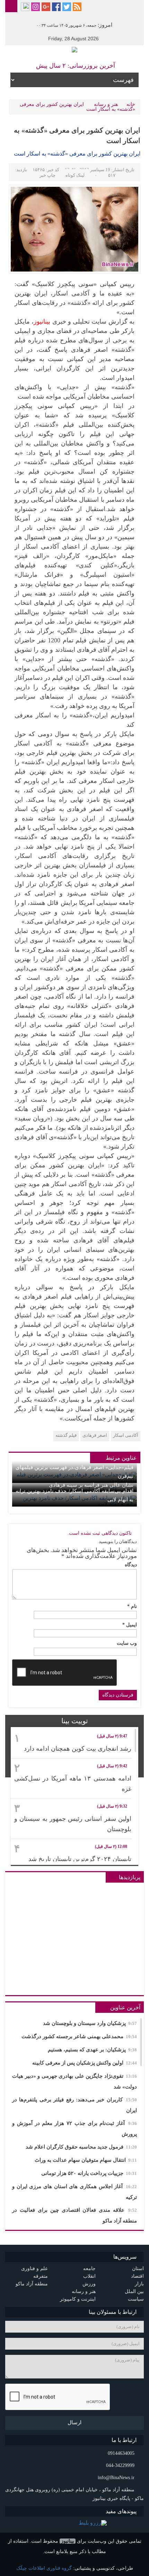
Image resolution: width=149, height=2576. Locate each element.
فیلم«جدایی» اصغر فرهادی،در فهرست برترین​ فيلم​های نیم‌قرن (74, 1472)
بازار (139, 2284)
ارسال (74, 2423)
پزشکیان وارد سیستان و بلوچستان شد (90, 2023)
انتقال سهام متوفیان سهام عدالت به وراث (86, 2160)
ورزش (89, 2284)
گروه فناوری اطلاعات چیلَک (44, 2568)
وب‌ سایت (127, 1643)
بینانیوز (68, 2541)
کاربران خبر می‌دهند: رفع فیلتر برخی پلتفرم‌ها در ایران (74, 2105)
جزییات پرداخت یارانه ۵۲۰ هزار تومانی (89, 2173)
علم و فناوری (34, 2269)
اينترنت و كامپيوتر (78, 2299)
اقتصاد (137, 2276)
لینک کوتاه (75, 175)
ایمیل (130, 1625)
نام (132, 1607)
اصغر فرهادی (95, 1435)
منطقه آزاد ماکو (32, 2284)
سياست (136, 2299)
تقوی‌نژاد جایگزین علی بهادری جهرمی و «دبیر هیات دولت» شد (74, 2081)
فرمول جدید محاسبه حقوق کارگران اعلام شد (81, 2147)
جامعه (89, 2269)
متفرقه (41, 2276)
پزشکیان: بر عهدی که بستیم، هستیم (92, 2050)
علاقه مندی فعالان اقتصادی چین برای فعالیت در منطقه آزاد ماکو (74, 2215)
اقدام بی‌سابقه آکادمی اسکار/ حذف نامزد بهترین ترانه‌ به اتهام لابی (74, 1495)
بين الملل (134, 2291)
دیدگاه (131, 1565)
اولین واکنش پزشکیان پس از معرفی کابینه (85, 2063)
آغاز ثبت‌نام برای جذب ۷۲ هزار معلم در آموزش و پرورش (74, 2129)
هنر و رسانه (106, 104)
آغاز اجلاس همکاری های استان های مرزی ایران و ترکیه (74, 2192)
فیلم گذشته (66, 1435)
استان (138, 2269)
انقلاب (89, 2276)
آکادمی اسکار (126, 1435)
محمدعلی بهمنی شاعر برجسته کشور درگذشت (79, 2036)
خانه (131, 104)
